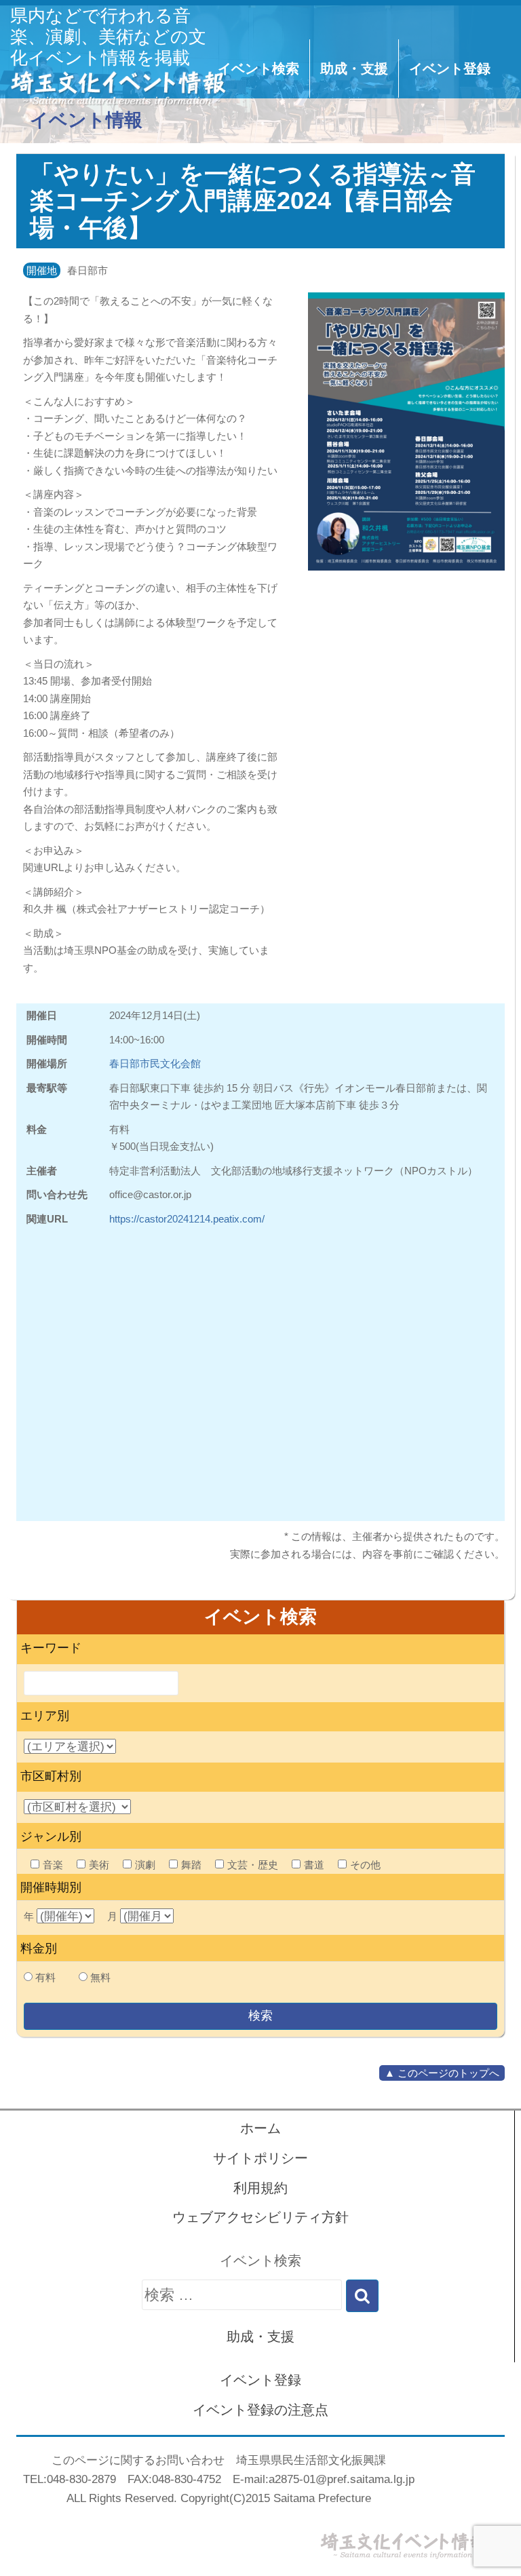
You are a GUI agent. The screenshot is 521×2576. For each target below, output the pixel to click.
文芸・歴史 (253, 1865)
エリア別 (45, 1716)
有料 (45, 1977)
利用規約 (260, 2188)
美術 (99, 1865)
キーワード (51, 1648)
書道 (314, 1865)
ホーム (260, 2128)
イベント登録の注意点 (260, 2410)
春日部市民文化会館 (155, 1063)
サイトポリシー (260, 2158)
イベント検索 (258, 69)
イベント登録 (450, 69)
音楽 (53, 1865)
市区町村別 (51, 1776)
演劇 (145, 1865)
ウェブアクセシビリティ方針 (260, 2217)
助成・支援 (354, 69)
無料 (100, 1977)
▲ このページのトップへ (442, 2073)
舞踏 (191, 1865)
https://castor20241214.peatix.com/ (187, 1219)
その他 (365, 1865)
